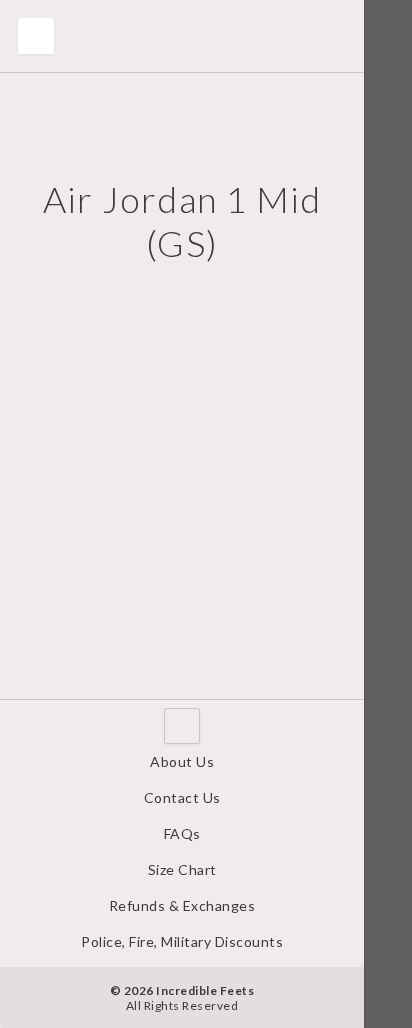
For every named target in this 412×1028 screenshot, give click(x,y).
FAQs (182, 833)
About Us (182, 761)
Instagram (388, 999)
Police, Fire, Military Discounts (182, 941)
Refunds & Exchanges (182, 905)
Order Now (68, 712)
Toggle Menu (36, 36)
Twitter (388, 969)
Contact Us (182, 797)
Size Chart (182, 869)
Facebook (388, 939)
